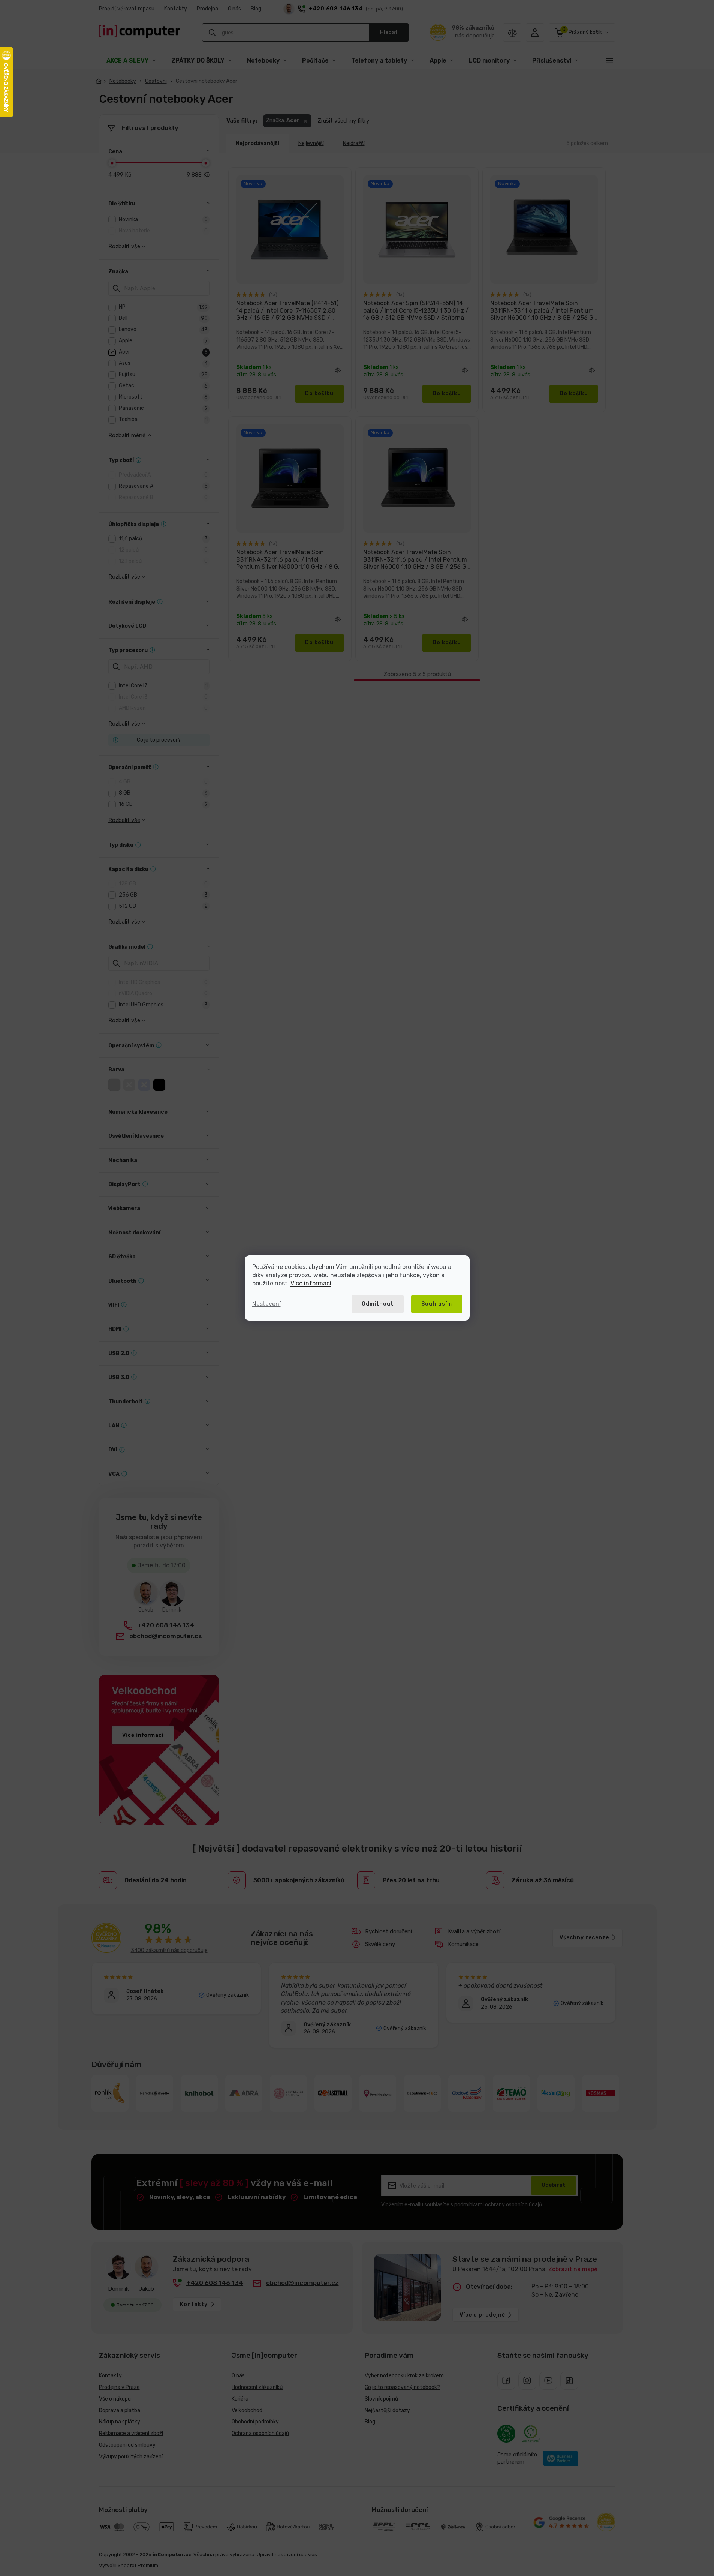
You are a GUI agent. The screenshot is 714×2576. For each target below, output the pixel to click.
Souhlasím (437, 1304)
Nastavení (266, 1304)
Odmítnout (378, 1304)
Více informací (311, 1283)
